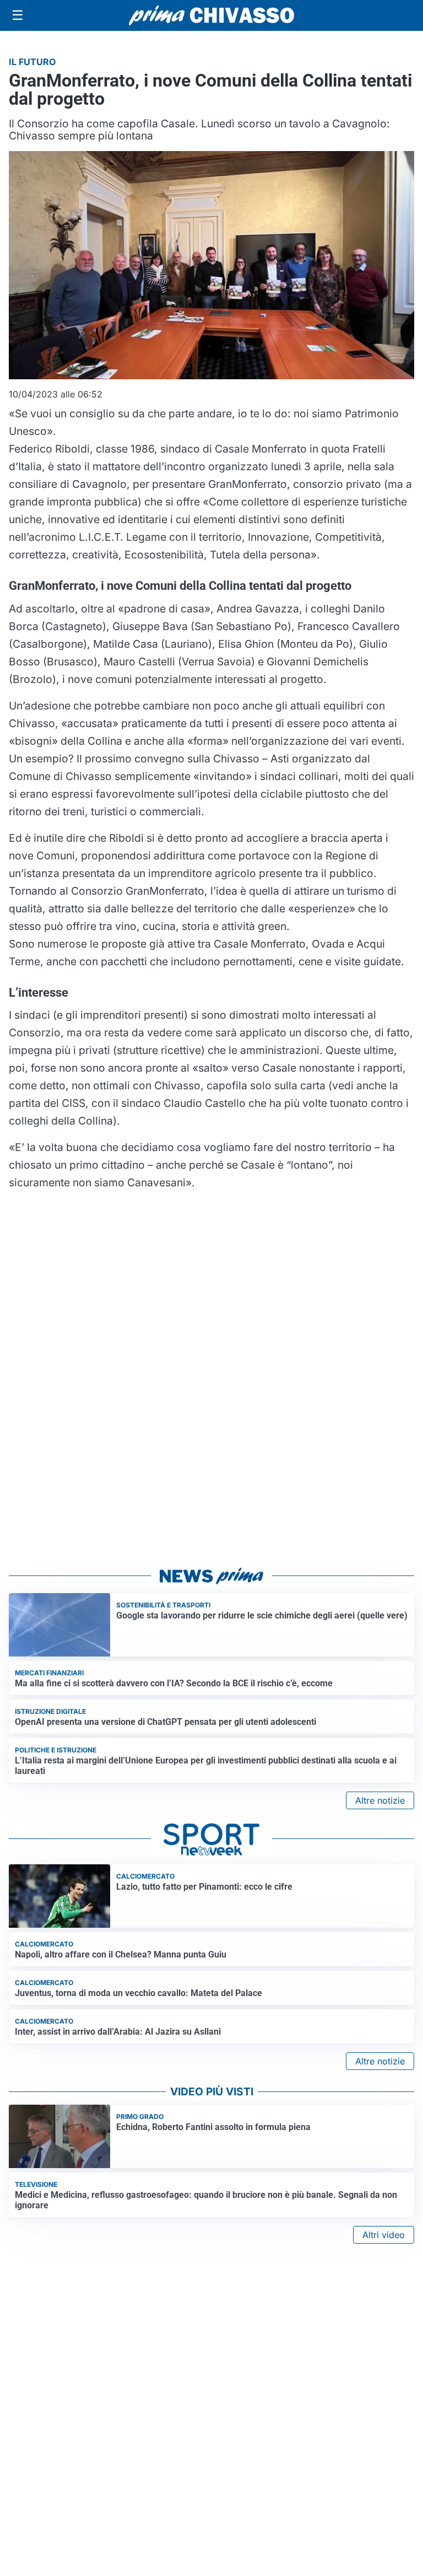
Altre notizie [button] (380, 1800)
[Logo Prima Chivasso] (211, 15)
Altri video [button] (384, 2235)
